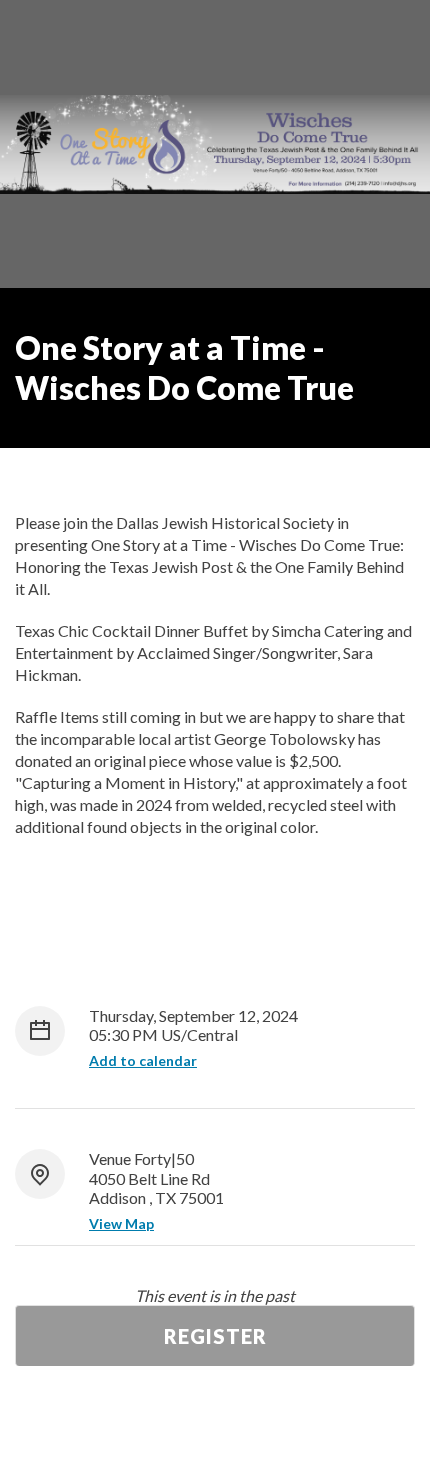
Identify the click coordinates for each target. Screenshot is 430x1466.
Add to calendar (143, 1061)
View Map (121, 1224)
